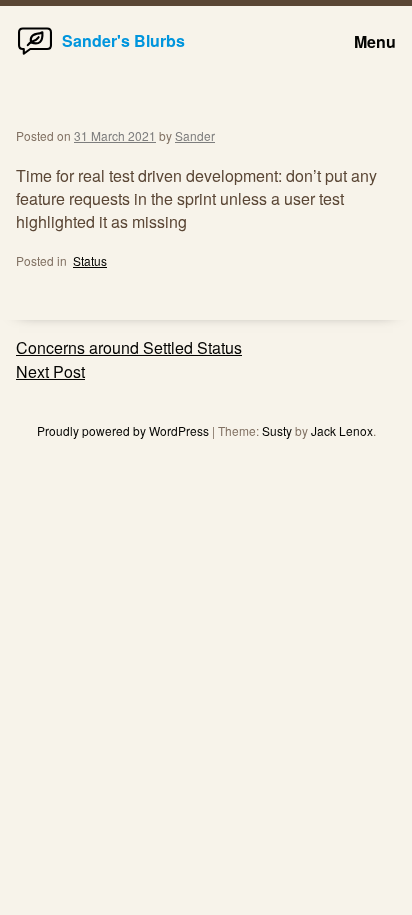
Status (90, 260)
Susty (277, 430)
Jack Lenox (342, 430)
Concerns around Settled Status (129, 347)
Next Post (50, 371)
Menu (375, 41)
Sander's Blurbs (123, 40)
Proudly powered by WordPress (124, 430)
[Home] (35, 53)
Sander (195, 135)
